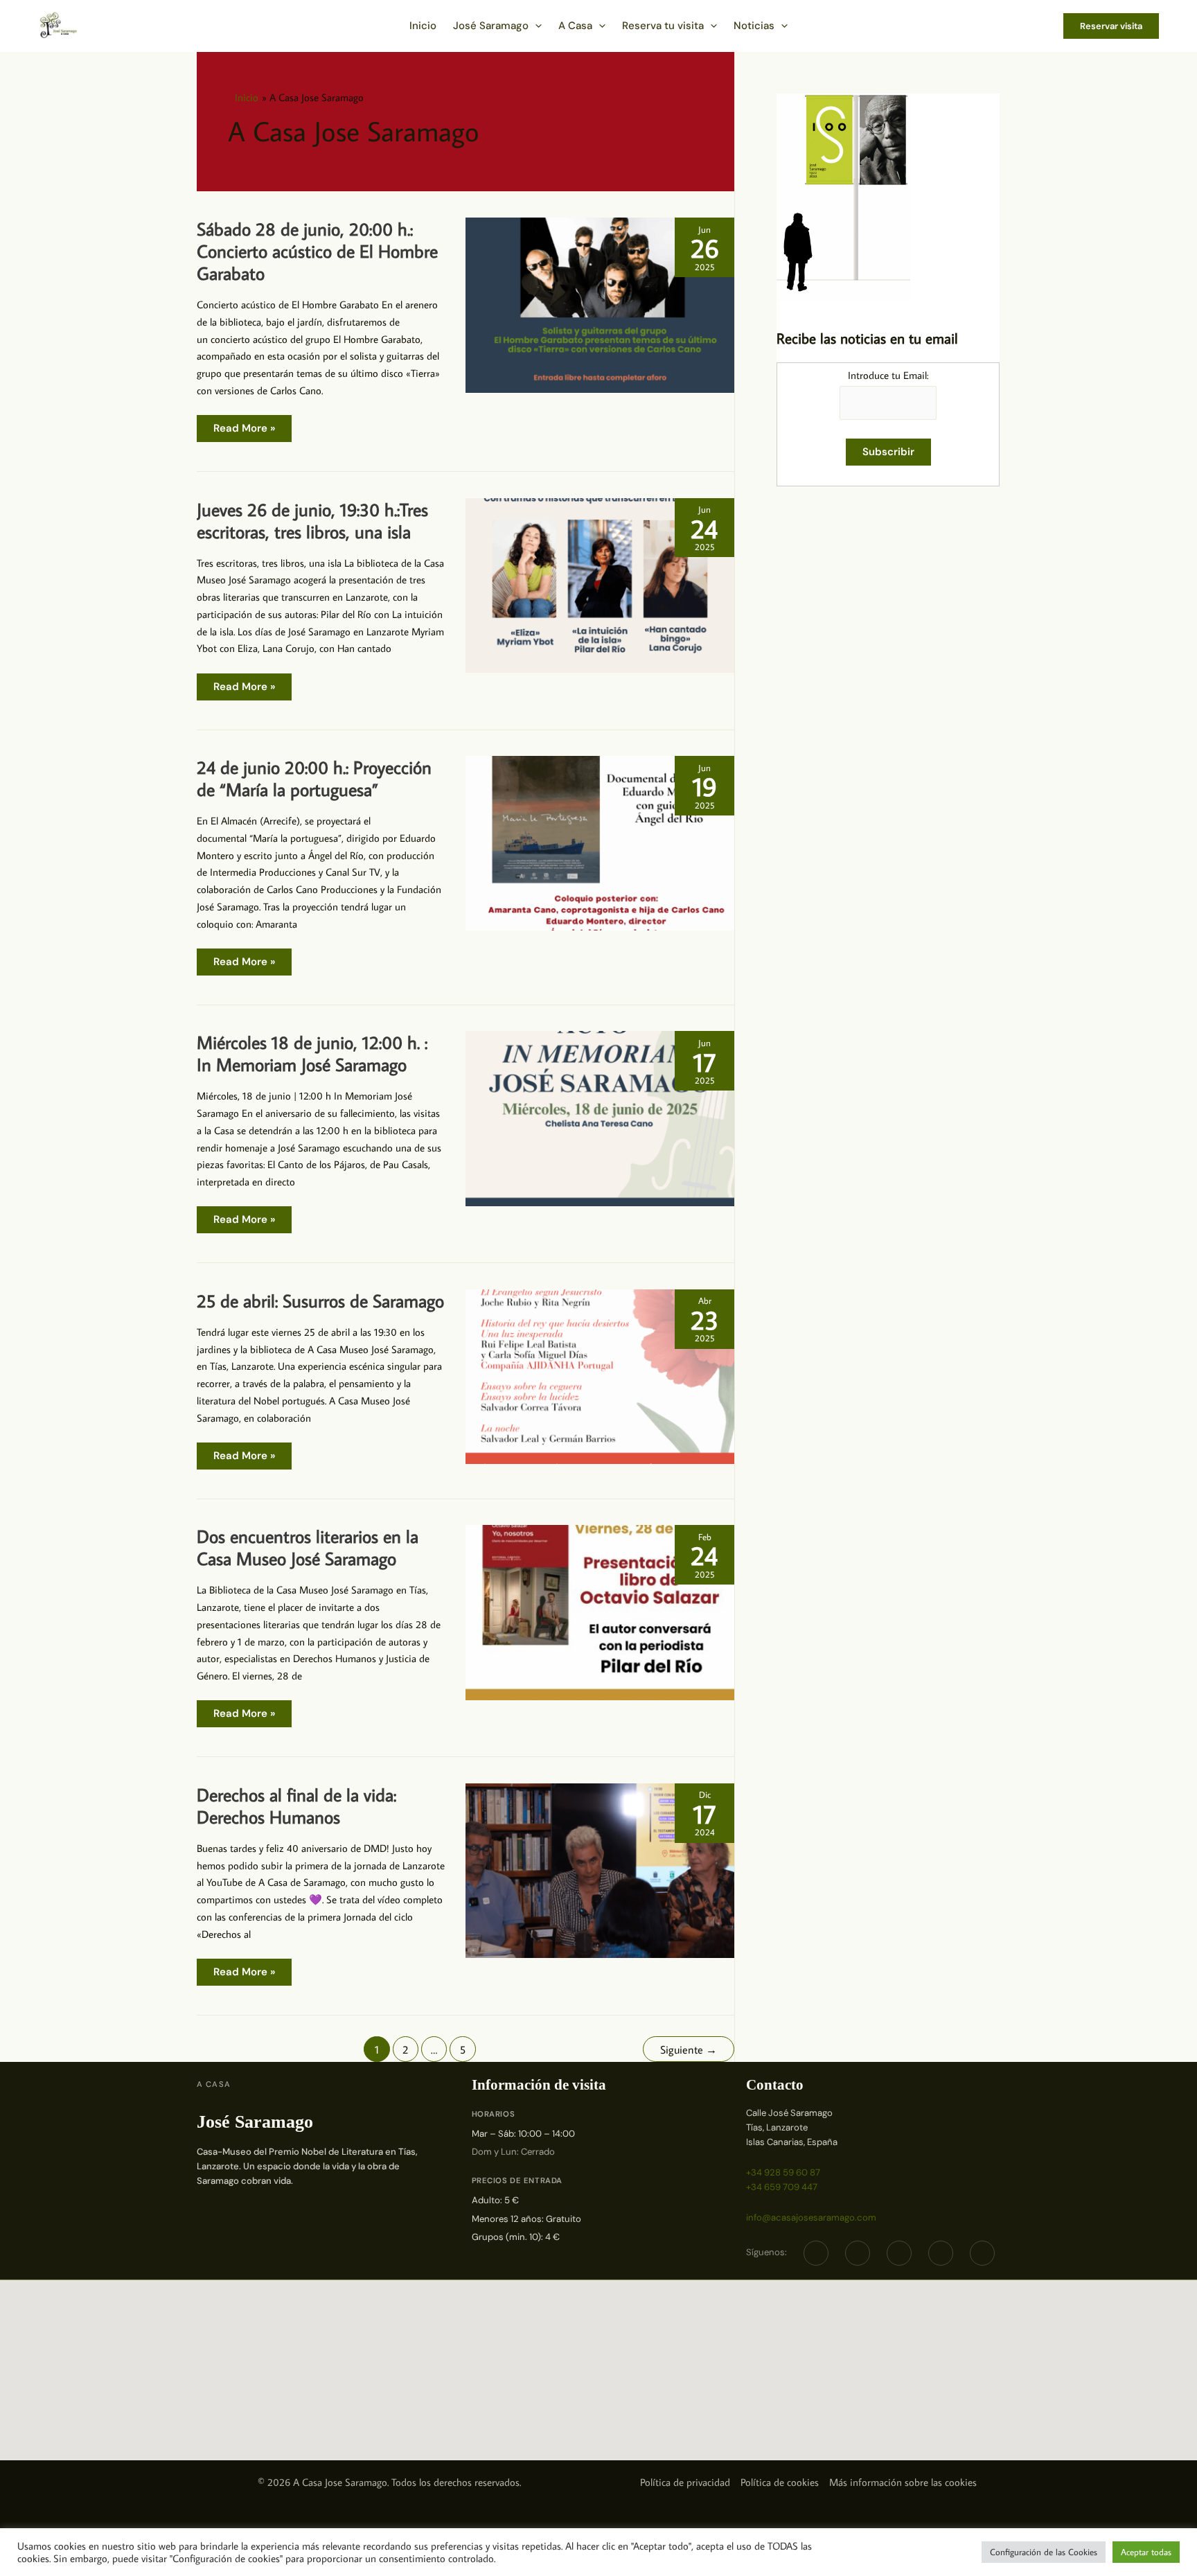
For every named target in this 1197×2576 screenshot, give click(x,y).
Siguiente (689, 2049)
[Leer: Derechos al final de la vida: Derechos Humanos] (600, 1869)
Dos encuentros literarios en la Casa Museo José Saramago (308, 1547)
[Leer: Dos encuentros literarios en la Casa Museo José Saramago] (600, 1611)
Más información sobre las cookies (903, 2482)
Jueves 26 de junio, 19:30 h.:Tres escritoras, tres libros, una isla (312, 520)
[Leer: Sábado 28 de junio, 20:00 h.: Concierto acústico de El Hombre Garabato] (600, 304)
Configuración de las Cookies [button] (1044, 2552)
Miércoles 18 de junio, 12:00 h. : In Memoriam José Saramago (312, 1053)
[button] (535, 26)
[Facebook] (816, 2253)
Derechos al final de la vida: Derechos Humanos (296, 1806)
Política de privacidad (685, 2482)
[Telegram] (899, 2253)
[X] (858, 2253)
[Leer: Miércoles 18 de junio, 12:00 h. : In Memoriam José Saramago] (600, 1117)
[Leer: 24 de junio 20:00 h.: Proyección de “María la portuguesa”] (600, 842)
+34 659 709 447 (782, 2187)
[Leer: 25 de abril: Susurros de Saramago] (600, 1375)
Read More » (244, 431)
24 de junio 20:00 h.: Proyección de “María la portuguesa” (314, 778)
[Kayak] (982, 2253)
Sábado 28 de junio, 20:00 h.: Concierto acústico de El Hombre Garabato (317, 251)
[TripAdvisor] (941, 2253)
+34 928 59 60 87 (783, 2172)
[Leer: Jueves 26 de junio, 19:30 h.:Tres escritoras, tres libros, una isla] (600, 584)
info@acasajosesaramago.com (811, 2217)
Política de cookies (780, 2482)
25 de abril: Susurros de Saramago (320, 1300)
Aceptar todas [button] (1146, 2552)
